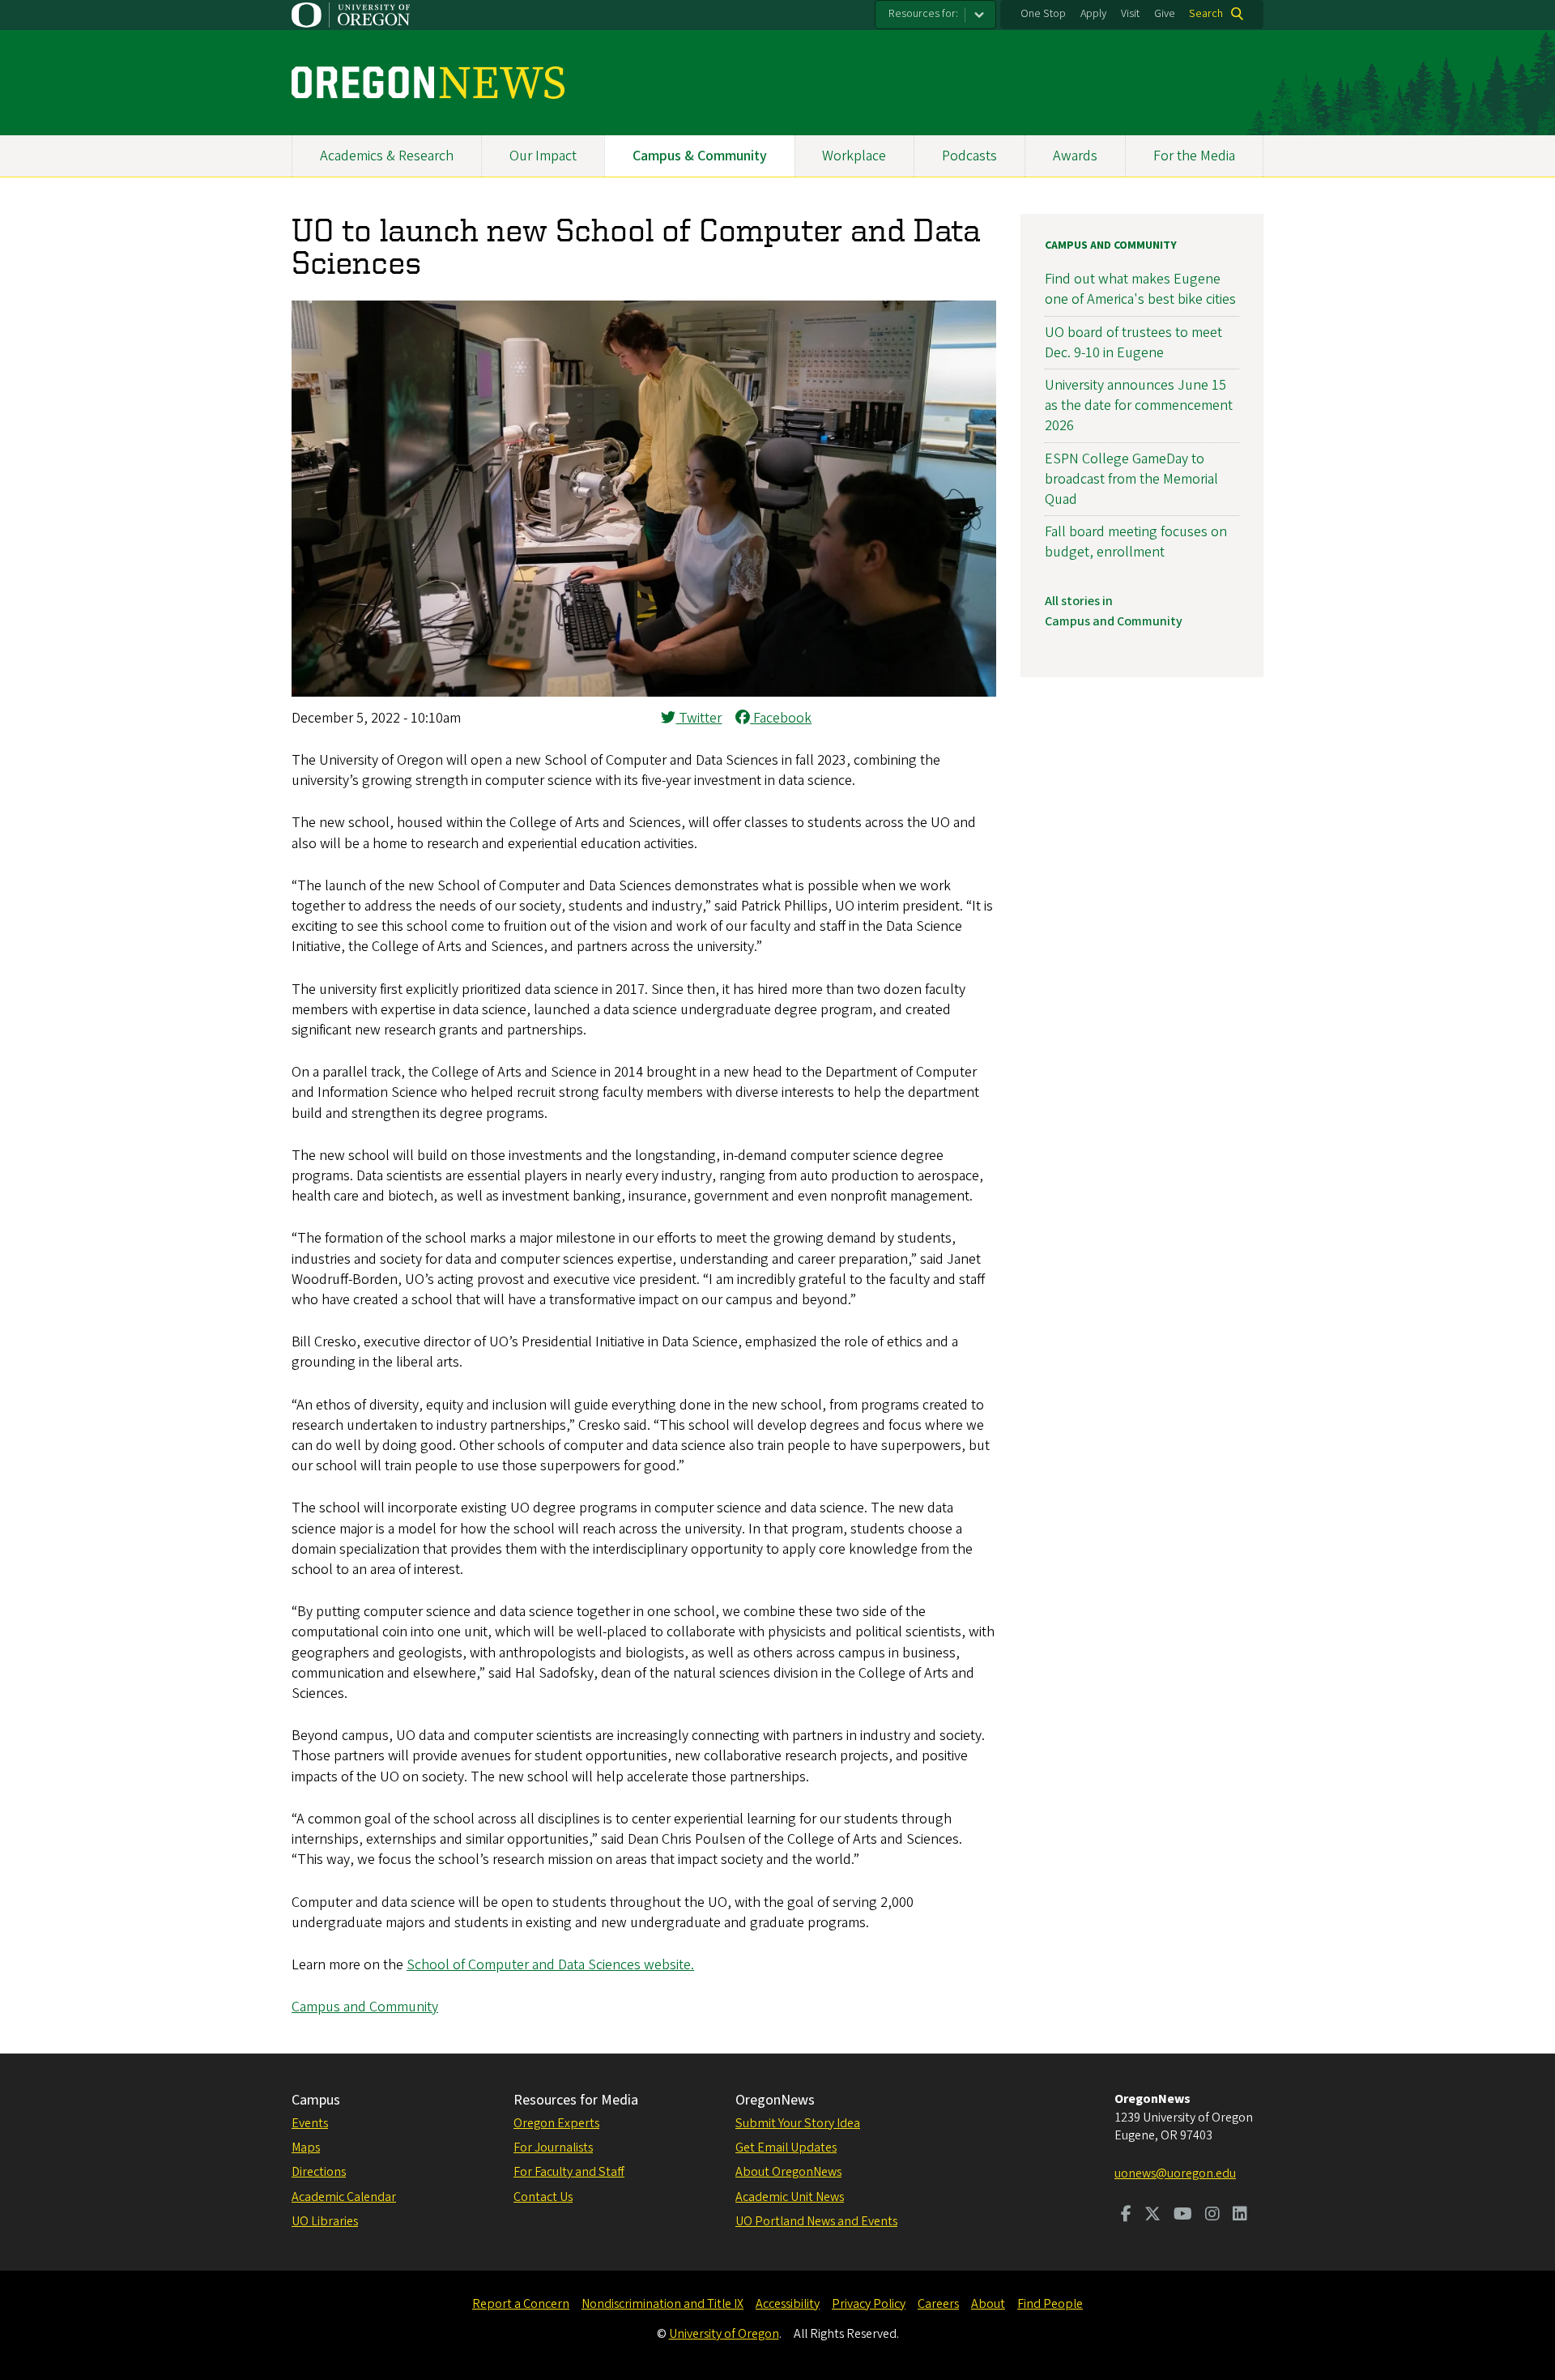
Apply (1093, 14)
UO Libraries (325, 2221)
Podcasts (969, 156)
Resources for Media (576, 2100)
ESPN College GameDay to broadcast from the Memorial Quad (1131, 479)
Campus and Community (365, 2007)
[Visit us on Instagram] (1212, 2216)
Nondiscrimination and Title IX (662, 2304)
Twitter (699, 718)
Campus (316, 2100)
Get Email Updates (786, 2148)
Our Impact (543, 156)
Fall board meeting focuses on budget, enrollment (1136, 542)
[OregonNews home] (428, 83)
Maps (306, 2148)
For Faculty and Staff (569, 2172)
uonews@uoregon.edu (1175, 2173)
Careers (938, 2304)
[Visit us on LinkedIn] (1240, 2216)
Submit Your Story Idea (798, 2123)
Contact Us (543, 2197)
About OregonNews (788, 2172)
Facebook (781, 718)
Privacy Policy (869, 2304)
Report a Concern (521, 2304)
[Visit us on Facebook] (1126, 2216)
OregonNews (775, 2100)
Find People (1050, 2304)
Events (310, 2123)
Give (1165, 14)
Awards (1075, 156)
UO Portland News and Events (816, 2221)
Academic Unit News (790, 2197)
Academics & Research (387, 156)
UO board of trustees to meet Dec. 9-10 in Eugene (1133, 343)
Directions (319, 2172)
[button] (644, 692)
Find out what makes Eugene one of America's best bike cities (1140, 289)
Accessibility (788, 2304)
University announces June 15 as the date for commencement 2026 (1139, 405)
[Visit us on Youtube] (1183, 2216)
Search (1206, 14)
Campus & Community (700, 156)
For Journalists (553, 2148)
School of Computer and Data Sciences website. (550, 1965)
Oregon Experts (556, 2123)
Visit (1130, 14)
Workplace (854, 156)
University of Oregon (724, 2334)
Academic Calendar (344, 2197)
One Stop (1043, 14)
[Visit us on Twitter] (1152, 2216)
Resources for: (923, 14)
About (988, 2304)
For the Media (1194, 156)
